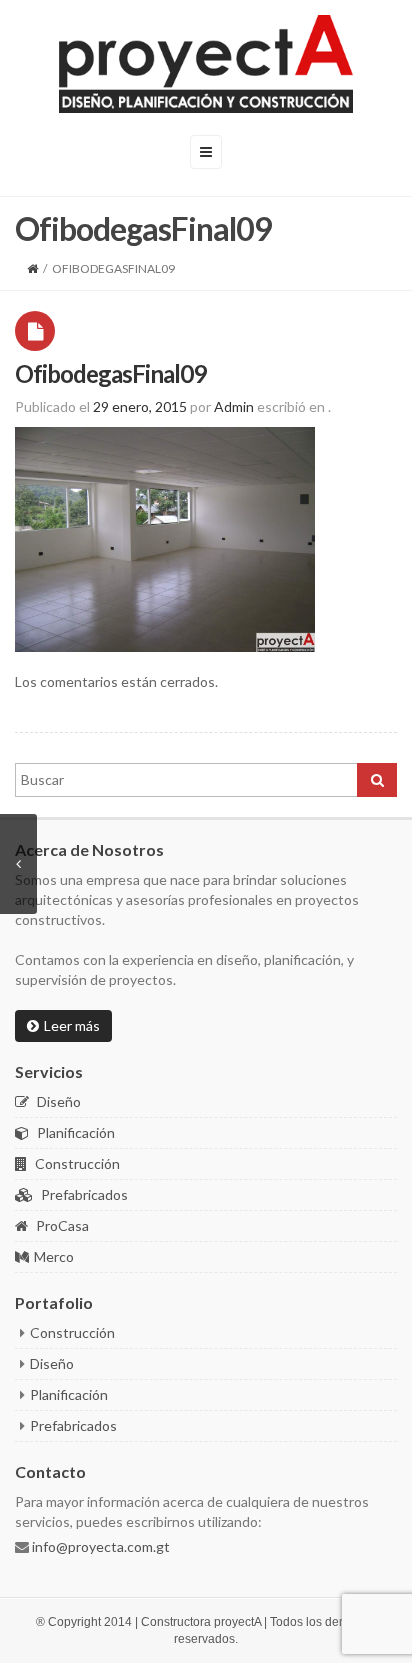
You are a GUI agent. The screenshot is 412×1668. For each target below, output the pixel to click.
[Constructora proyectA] (206, 64)
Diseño (57, 1101)
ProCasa (61, 1225)
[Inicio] (32, 268)
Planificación (74, 1132)
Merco (54, 1256)
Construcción (76, 1163)
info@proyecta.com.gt (99, 1546)
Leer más (72, 1025)
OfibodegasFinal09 (110, 373)
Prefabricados (83, 1194)
